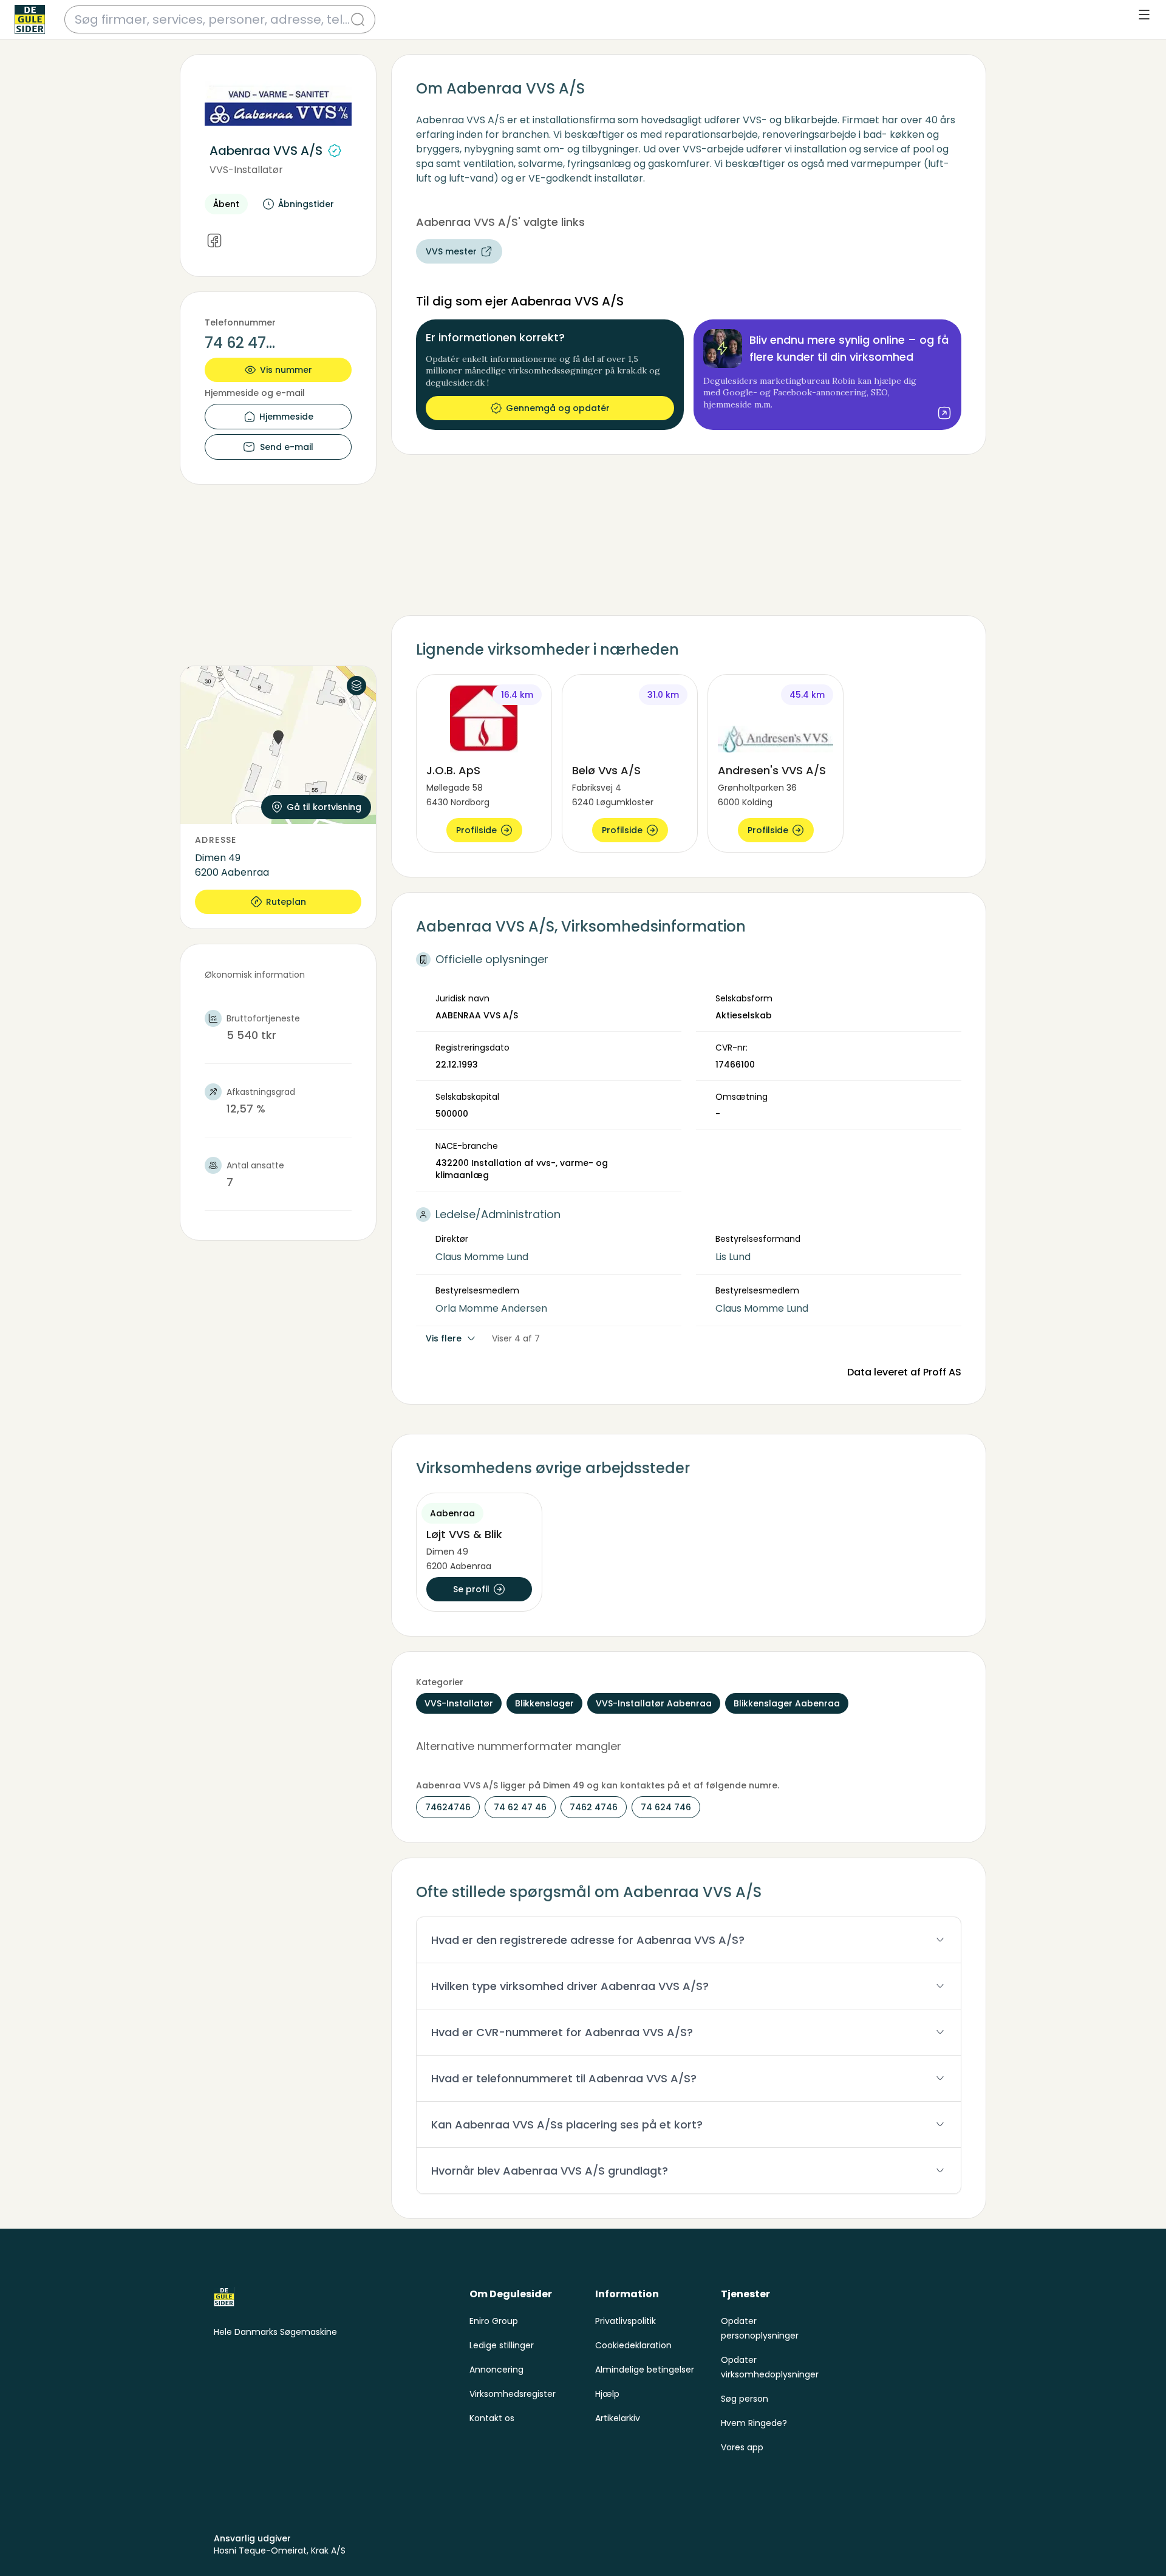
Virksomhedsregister (513, 2394)
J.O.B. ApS (453, 770)
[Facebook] (214, 241)
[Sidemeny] (1144, 15)
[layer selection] (356, 686)
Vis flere (444, 1338)
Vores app (742, 2447)
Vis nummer (286, 370)
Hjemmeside (286, 417)
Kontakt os (492, 2418)
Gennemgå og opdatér (558, 408)
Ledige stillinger (502, 2345)
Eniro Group (494, 2321)
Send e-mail (287, 447)
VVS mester (451, 251)
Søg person (745, 2399)
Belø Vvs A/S (606, 770)
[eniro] (30, 19)
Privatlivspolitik (626, 2321)
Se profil (471, 1589)
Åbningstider (306, 204)
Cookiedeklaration (633, 2345)
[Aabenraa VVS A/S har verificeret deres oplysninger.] (335, 151)
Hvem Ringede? (754, 2423)
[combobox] (213, 19)
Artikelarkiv (618, 2418)
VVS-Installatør (246, 170)
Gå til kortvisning (324, 807)
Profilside (476, 830)
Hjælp (607, 2394)
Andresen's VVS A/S (772, 770)
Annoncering (496, 2370)
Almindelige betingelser (645, 2370)
